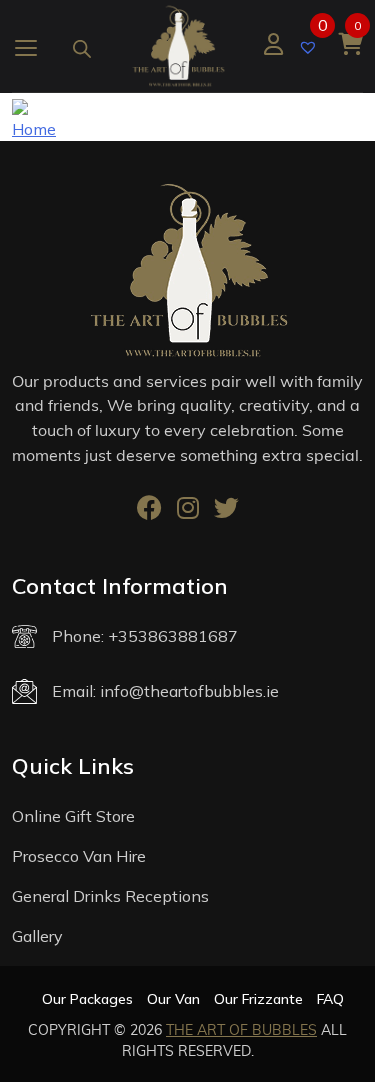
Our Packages (87, 999)
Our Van (173, 999)
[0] (310, 45)
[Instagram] (188, 511)
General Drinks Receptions (110, 896)
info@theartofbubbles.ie (189, 691)
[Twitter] (226, 511)
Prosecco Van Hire (79, 856)
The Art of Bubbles (241, 1030)
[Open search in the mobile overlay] (82, 45)
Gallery (37, 936)
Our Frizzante (258, 999)
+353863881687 (173, 636)
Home (34, 129)
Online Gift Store (73, 816)
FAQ (330, 999)
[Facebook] (149, 511)
